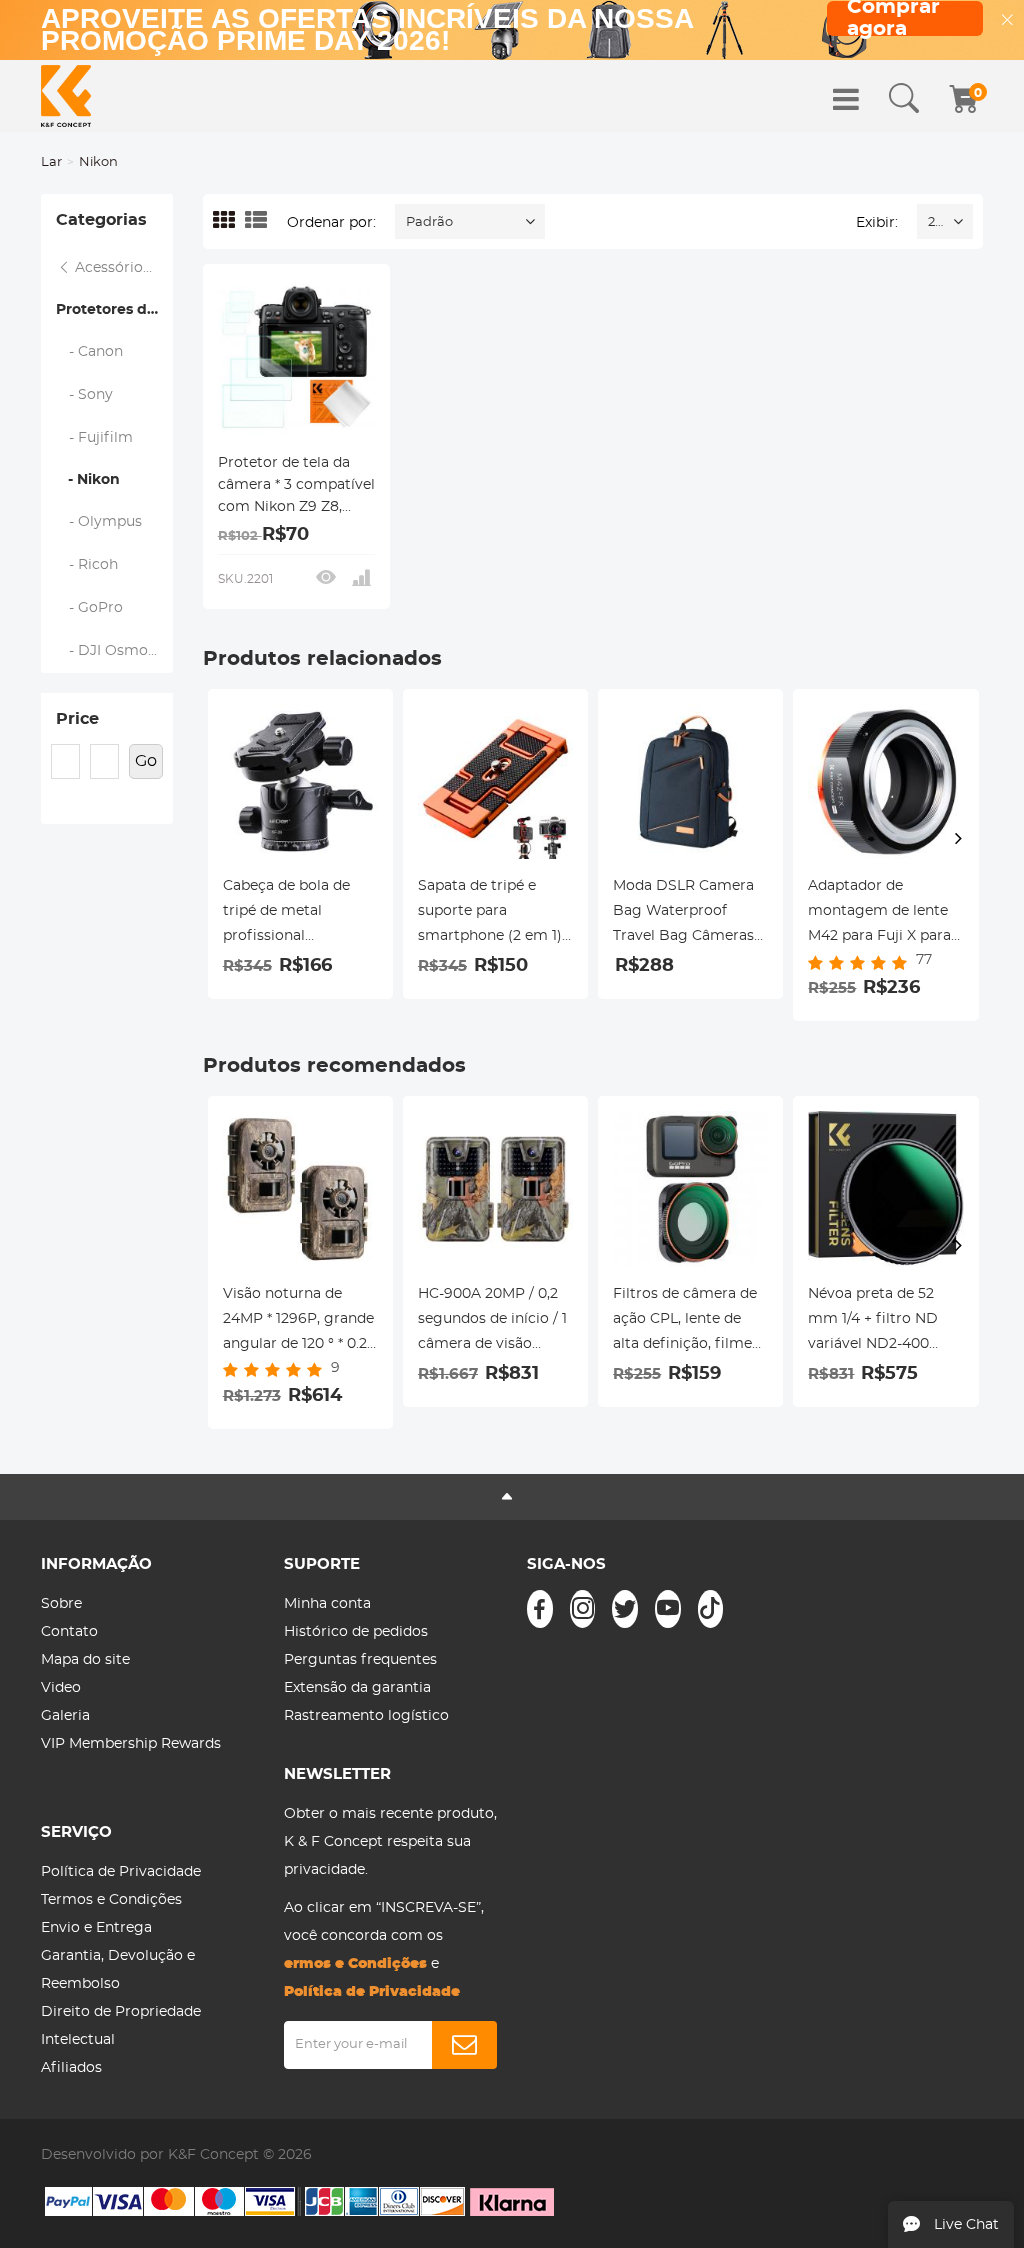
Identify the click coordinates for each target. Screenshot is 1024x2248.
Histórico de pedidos (356, 1632)
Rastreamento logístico (366, 1716)
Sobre (61, 1604)
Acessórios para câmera (122, 268)
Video (61, 1688)
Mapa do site (85, 1660)
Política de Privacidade (121, 1872)
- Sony (85, 395)
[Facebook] (540, 1609)
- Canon (90, 352)
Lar (51, 162)
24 (935, 222)
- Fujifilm (95, 438)
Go (146, 761)
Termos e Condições (111, 1900)
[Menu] (846, 99)
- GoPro (90, 608)
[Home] (66, 96)
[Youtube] (668, 1609)
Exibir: (877, 223)
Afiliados (71, 2068)
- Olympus (99, 522)
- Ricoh (87, 565)
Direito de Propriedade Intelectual (121, 2026)
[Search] (904, 99)
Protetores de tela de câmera (114, 310)
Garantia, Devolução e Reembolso (118, 1970)
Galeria (65, 1716)
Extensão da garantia (357, 1688)
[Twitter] (625, 1609)
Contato (69, 1632)
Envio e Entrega (96, 1928)
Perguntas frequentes (360, 1660)
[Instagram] (583, 1609)
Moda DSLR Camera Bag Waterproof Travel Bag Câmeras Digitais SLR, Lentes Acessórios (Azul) (683, 914)
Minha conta (327, 1604)
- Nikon (88, 480)
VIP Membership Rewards (131, 1744)
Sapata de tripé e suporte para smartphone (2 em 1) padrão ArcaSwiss (490, 914)
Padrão (429, 222)
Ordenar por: (331, 223)
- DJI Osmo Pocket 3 (115, 651)
